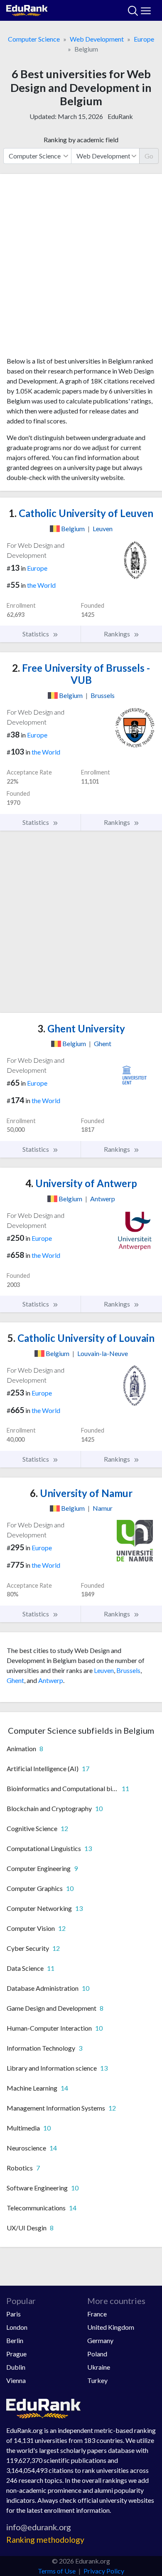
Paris (13, 2314)
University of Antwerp (81, 1183)
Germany (100, 2340)
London (17, 2327)
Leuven (104, 1670)
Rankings (118, 634)
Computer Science (34, 39)
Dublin (16, 2367)
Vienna (16, 2380)
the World (41, 585)
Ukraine (99, 2367)
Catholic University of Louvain (81, 1338)
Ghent (15, 1680)
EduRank (120, 116)
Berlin (15, 2340)
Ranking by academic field (81, 140)
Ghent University (81, 1028)
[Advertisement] (81, 268)
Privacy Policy (104, 2571)
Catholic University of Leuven (81, 513)
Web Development (97, 39)
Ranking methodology (45, 2540)
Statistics (36, 634)
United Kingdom (111, 2327)
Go (149, 156)
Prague (16, 2354)
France (97, 2314)
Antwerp (51, 1680)
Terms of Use (57, 2571)
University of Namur (81, 1493)
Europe (144, 39)
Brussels (128, 1670)
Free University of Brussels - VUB (81, 674)
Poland (97, 2354)
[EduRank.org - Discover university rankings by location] (27, 9)
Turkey (97, 2380)
